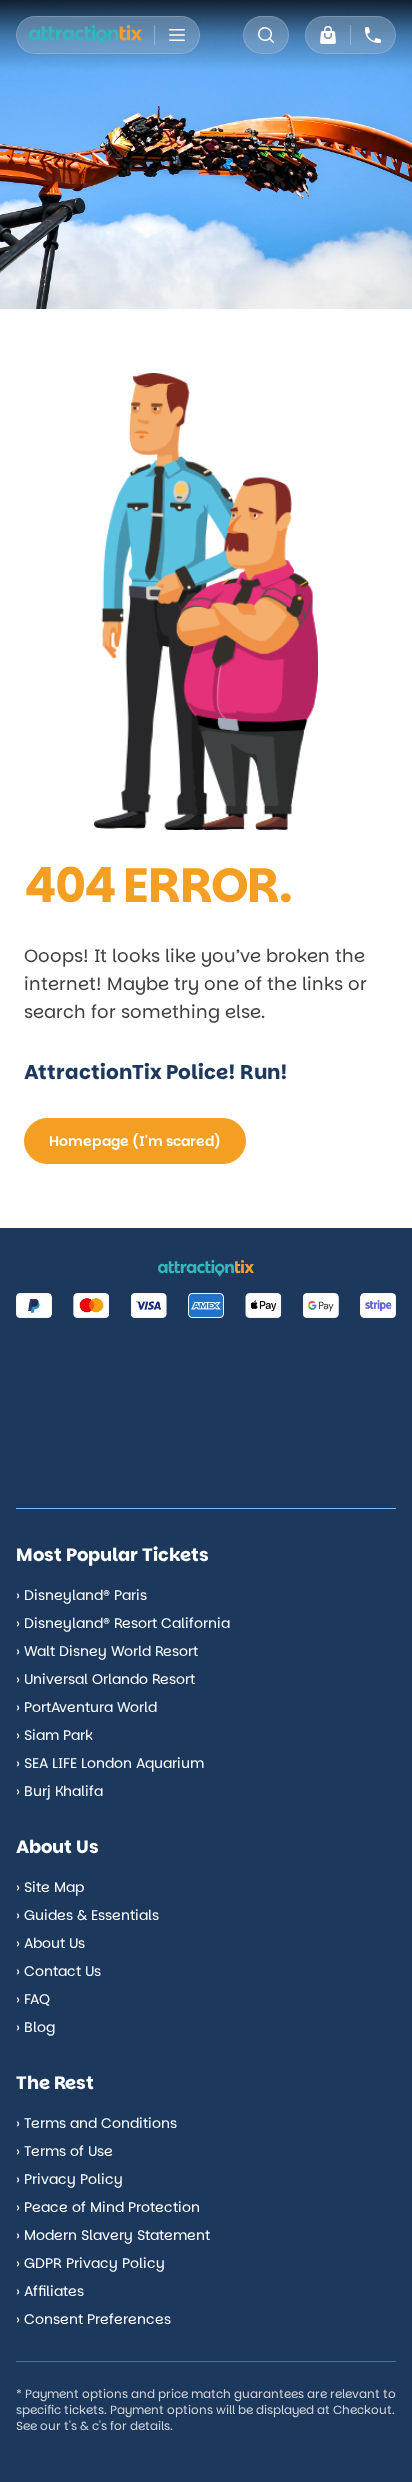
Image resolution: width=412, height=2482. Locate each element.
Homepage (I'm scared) (135, 1141)
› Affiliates (50, 2291)
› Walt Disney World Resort (107, 1651)
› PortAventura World (86, 1707)
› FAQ (33, 1999)
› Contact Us (58, 1971)
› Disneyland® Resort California (123, 1623)
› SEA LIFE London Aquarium (110, 1763)
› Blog (35, 2027)
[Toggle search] (266, 35)
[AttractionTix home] (85, 35)
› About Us (50, 1943)
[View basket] (328, 35)
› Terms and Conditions (96, 2123)
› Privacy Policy (69, 2179)
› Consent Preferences (93, 2319)
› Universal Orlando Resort (105, 1679)
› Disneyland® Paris (81, 1595)
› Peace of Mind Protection (108, 2207)
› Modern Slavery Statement (113, 2235)
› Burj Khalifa (59, 1791)
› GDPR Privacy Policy (90, 2263)
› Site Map (50, 1887)
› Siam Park (54, 1735)
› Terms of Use (64, 2151)
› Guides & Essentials (87, 1915)
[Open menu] (177, 35)
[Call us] (373, 35)
